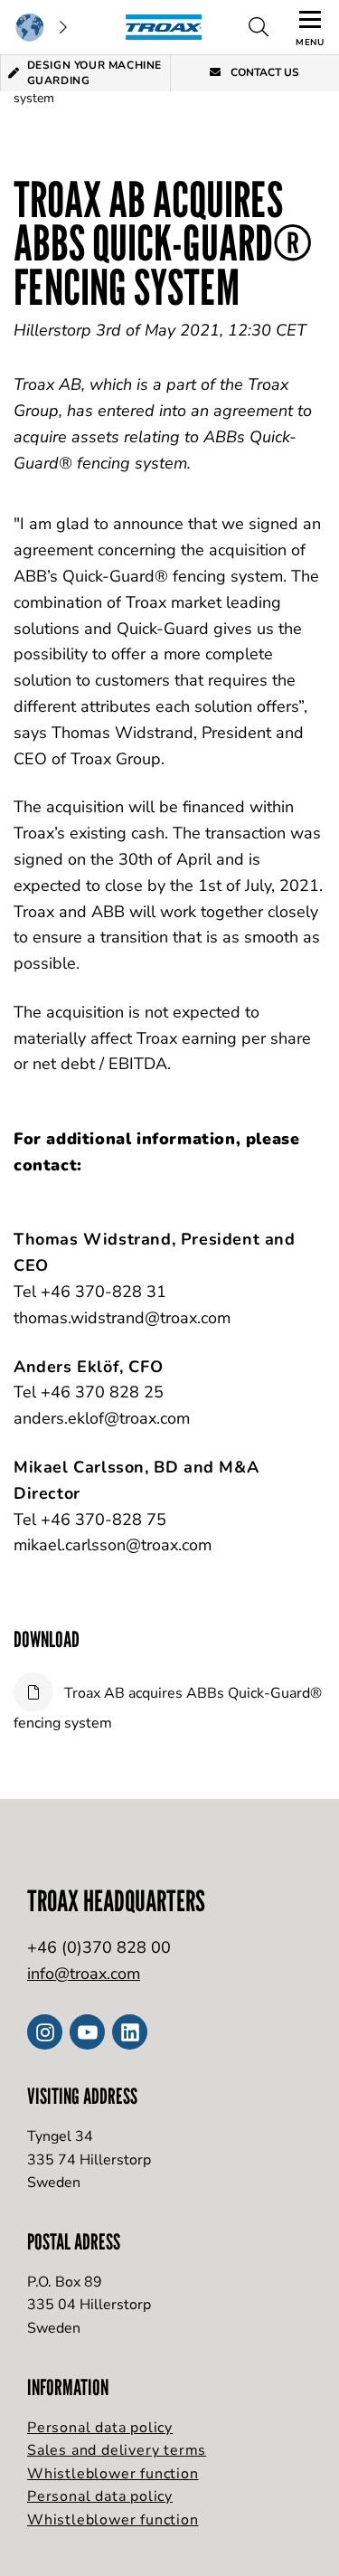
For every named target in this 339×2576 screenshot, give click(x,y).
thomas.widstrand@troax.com (122, 1318)
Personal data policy (100, 2428)
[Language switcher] (41, 27)
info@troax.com (84, 1974)
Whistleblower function (113, 2474)
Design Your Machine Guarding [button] (94, 73)
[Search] (259, 27)
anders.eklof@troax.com (102, 1418)
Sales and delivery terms (117, 2450)
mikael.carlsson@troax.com (113, 1545)
